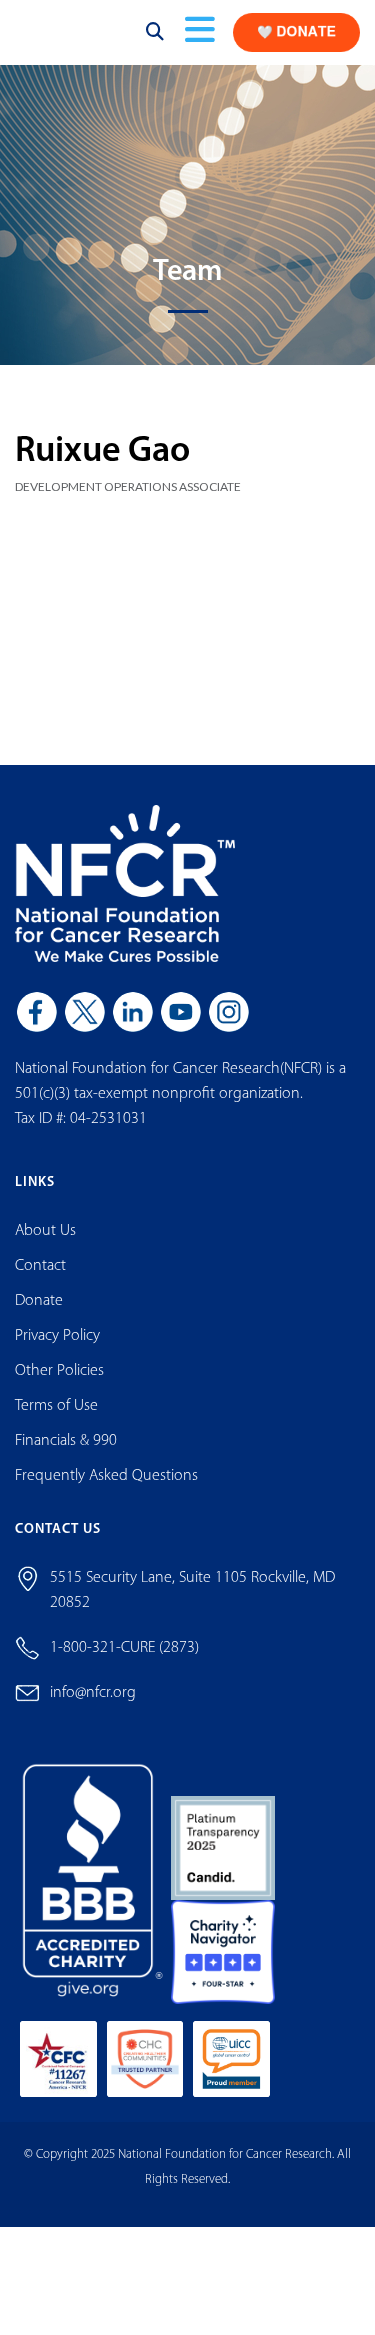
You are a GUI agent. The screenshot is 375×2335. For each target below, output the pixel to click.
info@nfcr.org (93, 1710)
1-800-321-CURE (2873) (124, 1665)
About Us (45, 1248)
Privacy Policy (57, 1353)
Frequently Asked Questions (106, 1493)
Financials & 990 (66, 1458)
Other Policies (59, 1388)
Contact (40, 1283)
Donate (39, 1318)
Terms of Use (56, 1423)
